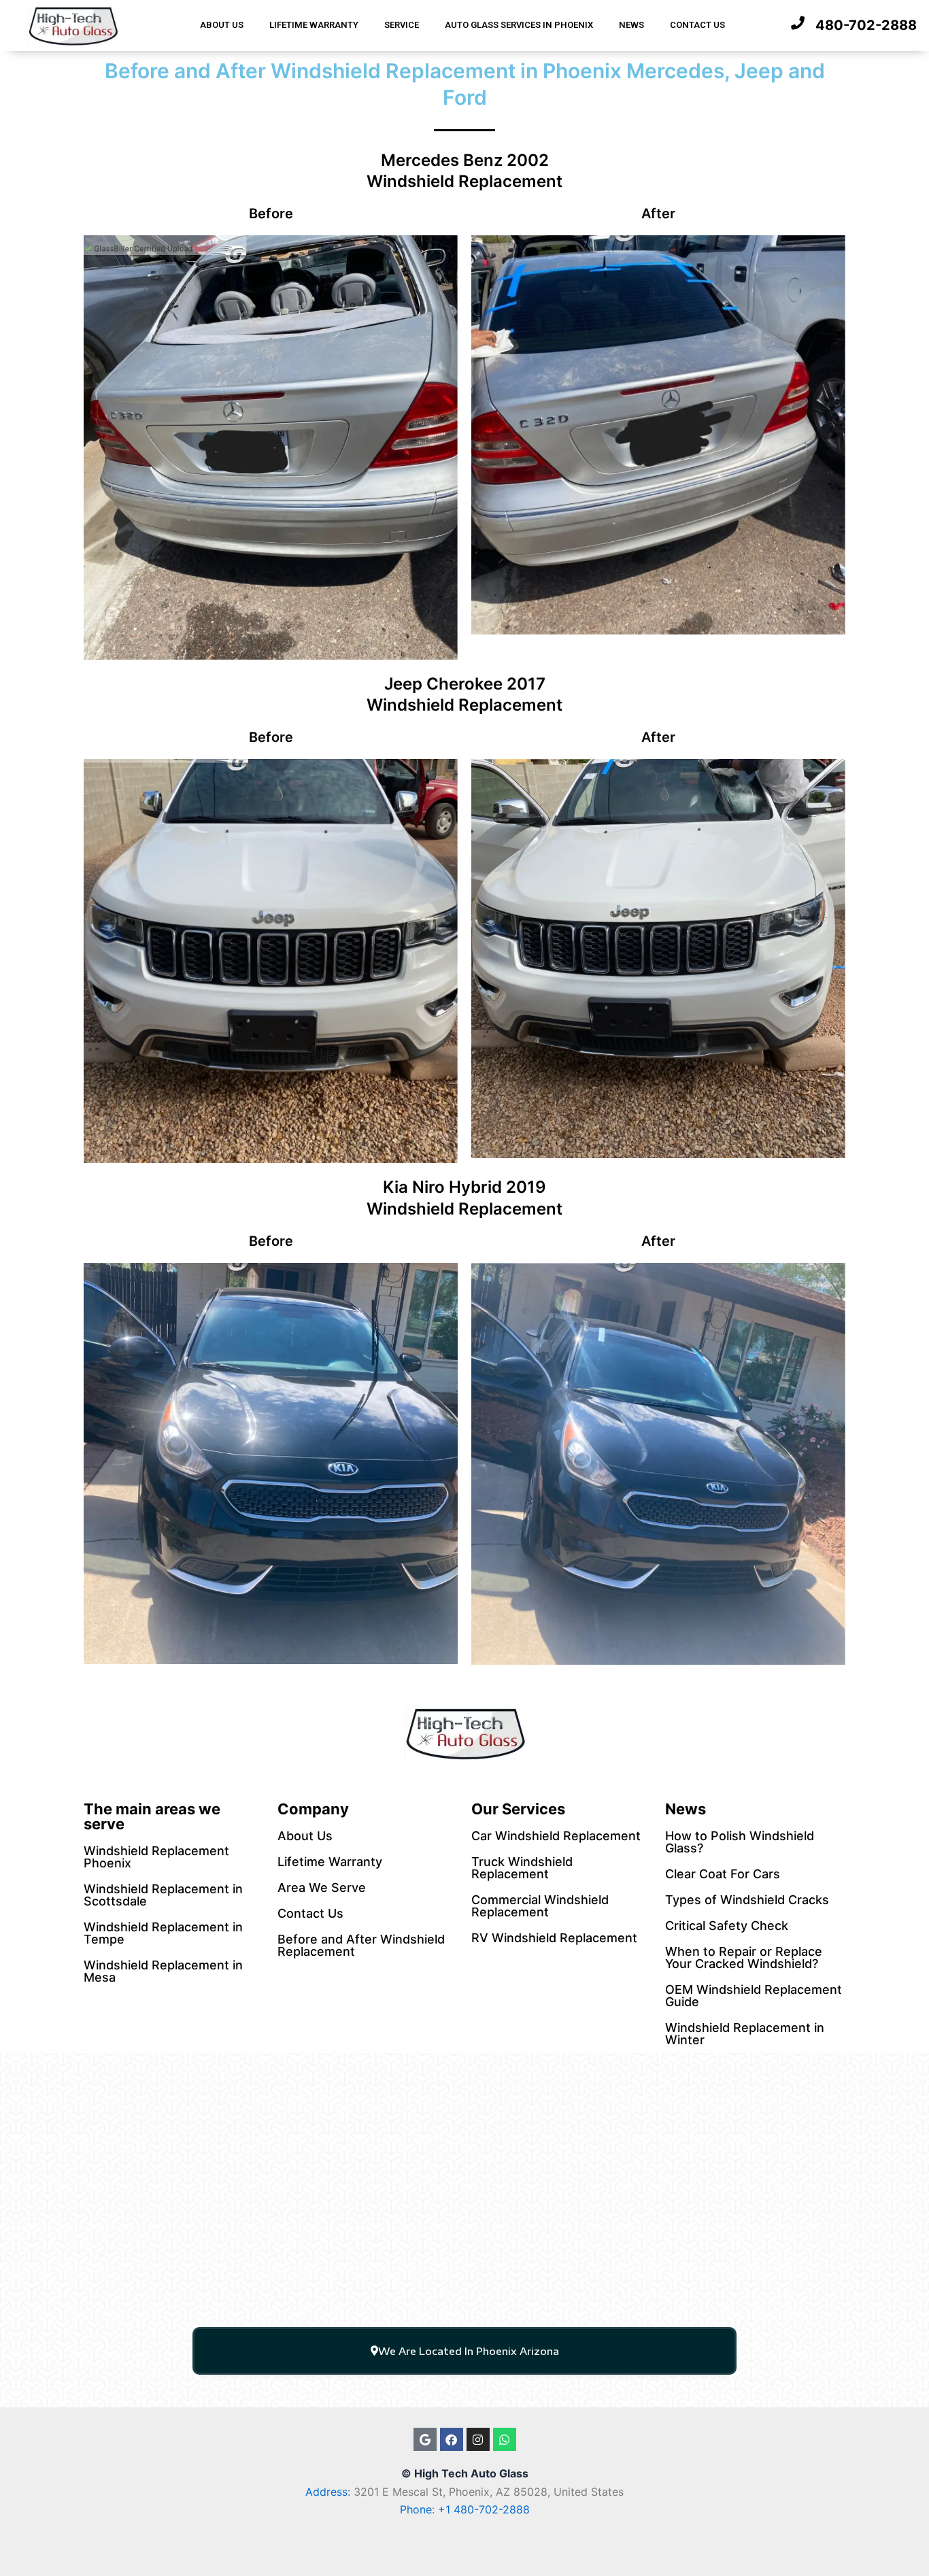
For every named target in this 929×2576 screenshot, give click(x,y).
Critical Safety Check (727, 1926)
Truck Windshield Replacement (522, 1868)
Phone (416, 2509)
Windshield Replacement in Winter (745, 2034)
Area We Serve (322, 1887)
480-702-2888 (866, 25)
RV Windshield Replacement (554, 1938)
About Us (222, 25)
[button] (464, 2351)
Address (326, 2492)
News (631, 25)
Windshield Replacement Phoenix (156, 1857)
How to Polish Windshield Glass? (740, 1842)
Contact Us (697, 25)
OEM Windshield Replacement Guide (754, 1996)
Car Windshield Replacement (556, 1836)
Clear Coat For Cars (723, 1874)
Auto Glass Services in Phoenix (519, 25)
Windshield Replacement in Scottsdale (163, 1895)
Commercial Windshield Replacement (540, 1906)
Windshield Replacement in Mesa (163, 1971)
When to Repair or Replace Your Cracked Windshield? (744, 1958)
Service (402, 25)
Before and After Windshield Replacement (361, 1945)
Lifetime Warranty (314, 25)
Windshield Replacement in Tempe (163, 1933)
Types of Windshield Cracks (747, 1900)
